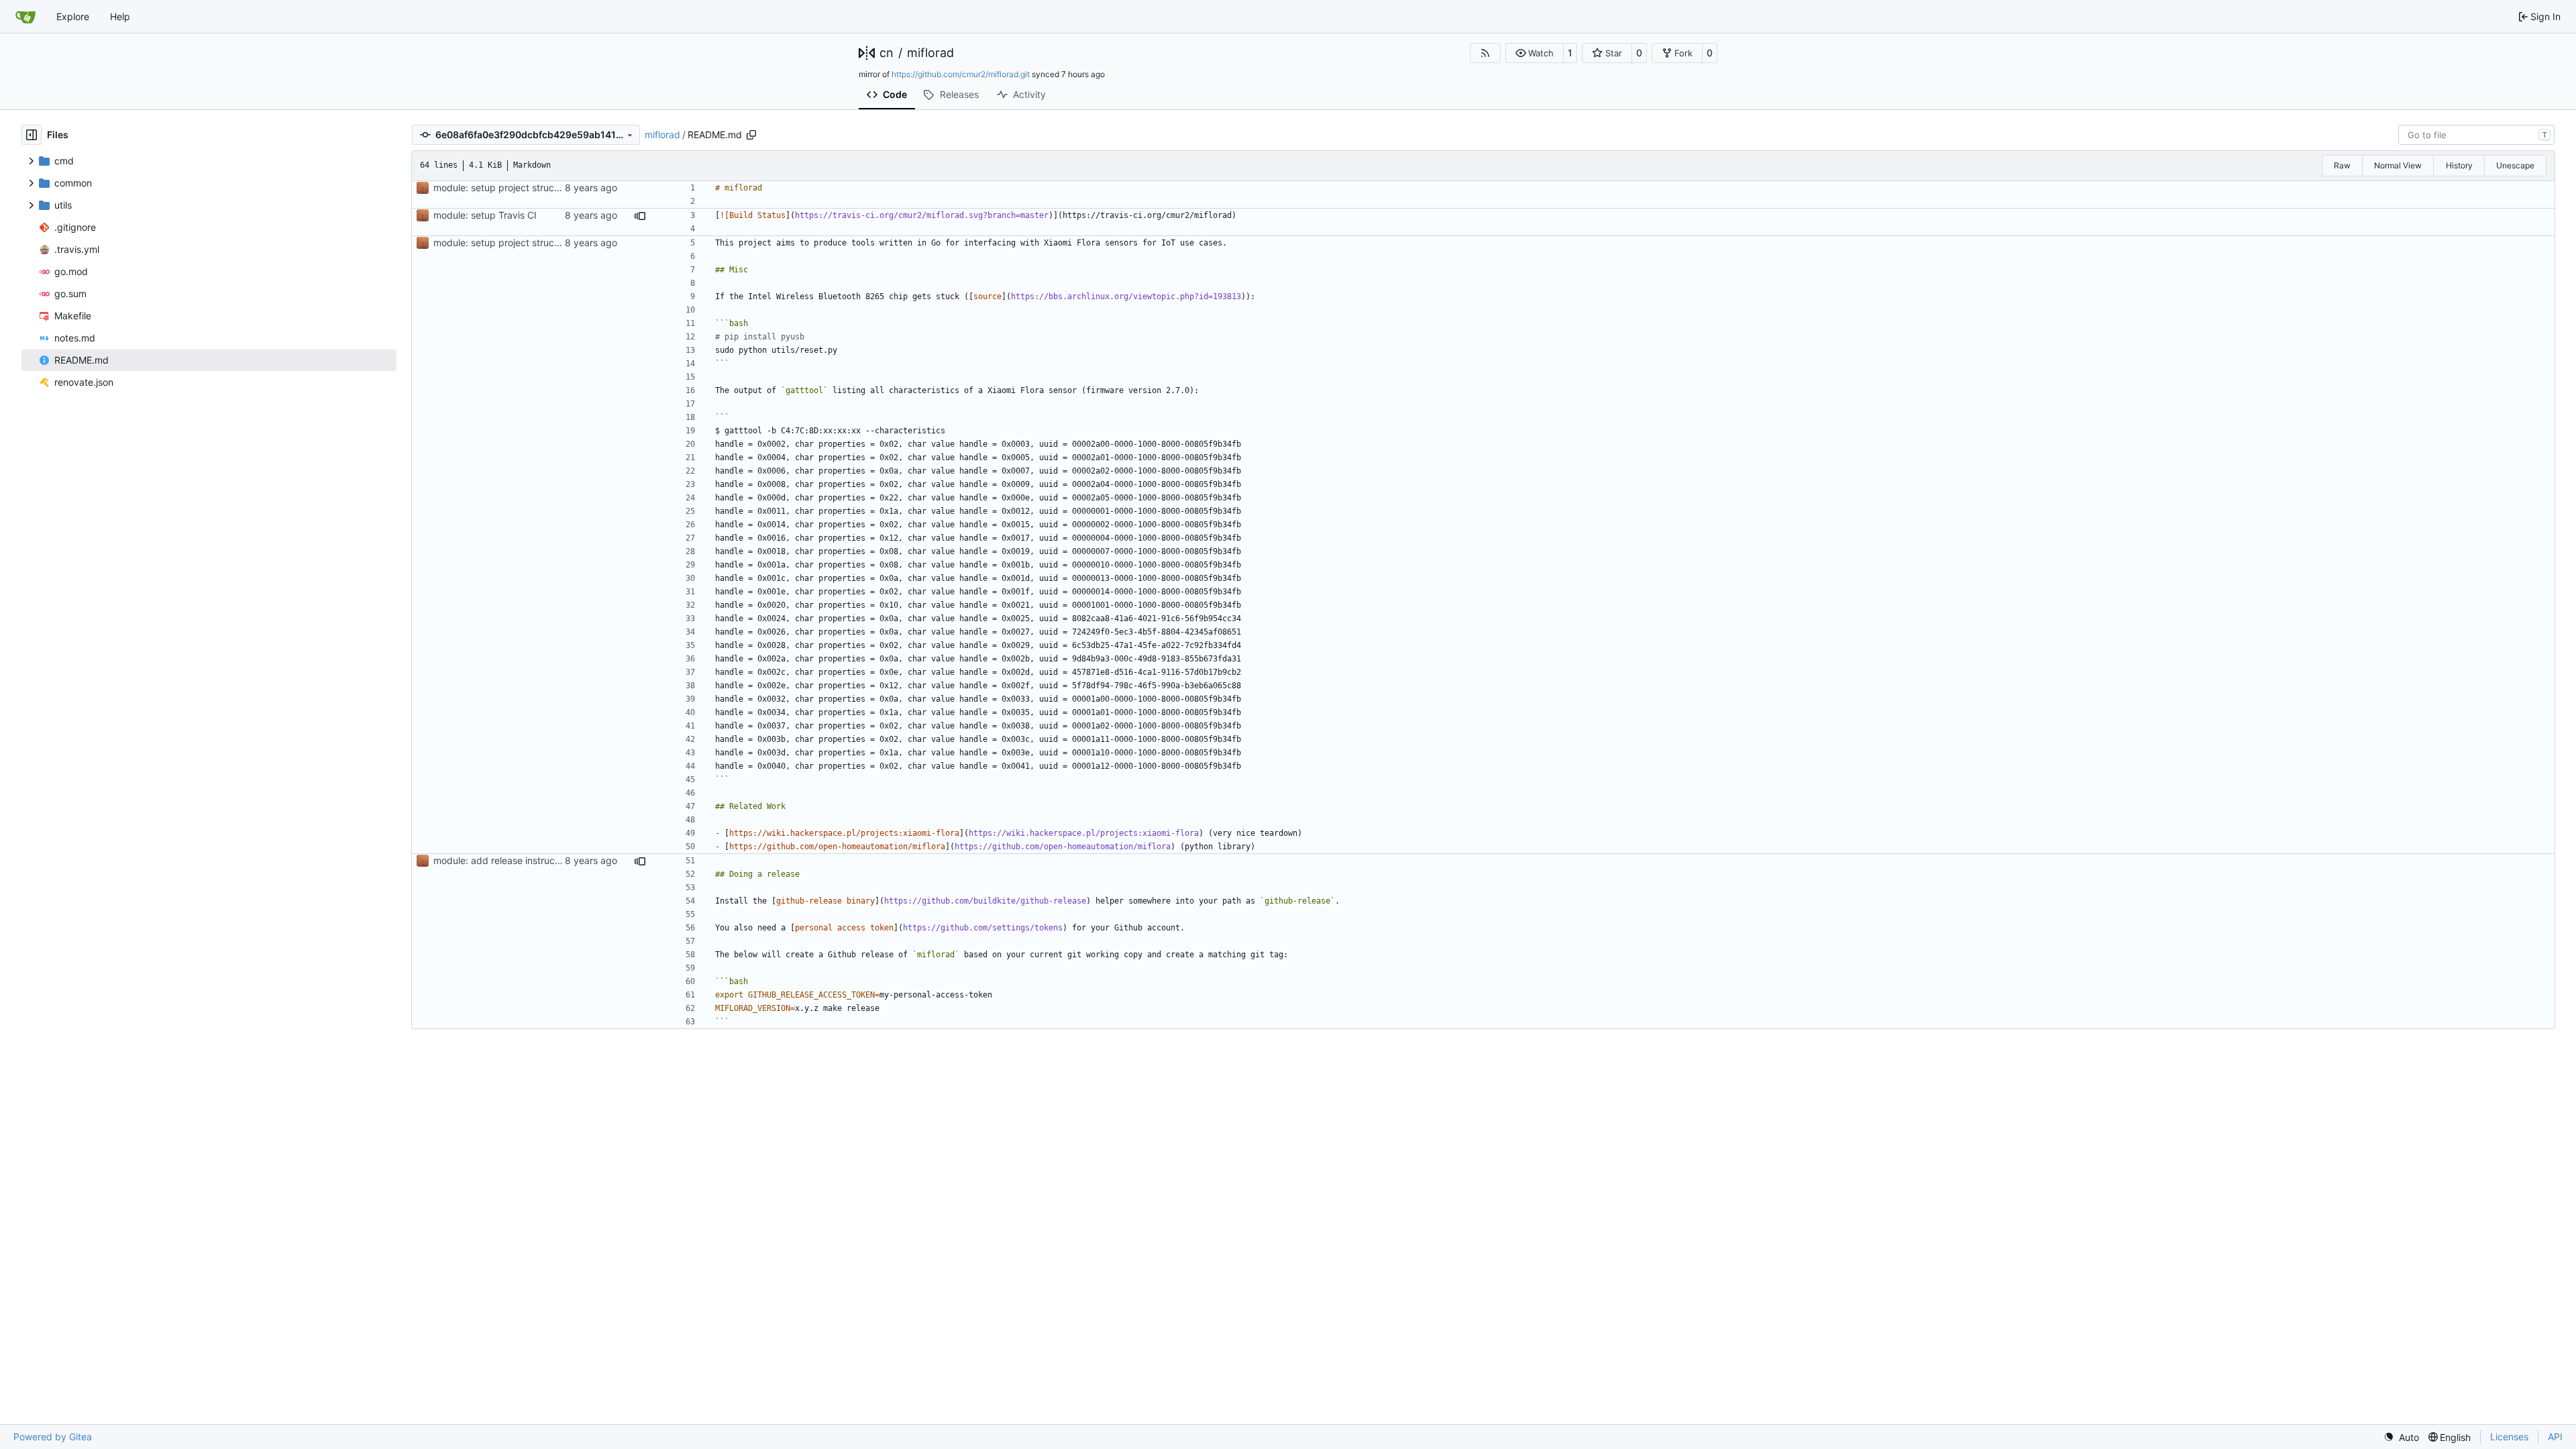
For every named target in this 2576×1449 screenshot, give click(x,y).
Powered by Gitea (53, 1437)
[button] (1535, 53)
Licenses (2509, 1437)
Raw (2342, 165)
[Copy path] (751, 135)
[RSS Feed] (1485, 53)
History (2459, 165)
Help (120, 16)
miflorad (930, 53)
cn (887, 53)
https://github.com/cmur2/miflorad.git (961, 74)
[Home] (25, 17)
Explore (73, 16)
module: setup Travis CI (485, 215)
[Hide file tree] (32, 135)
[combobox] (2476, 135)
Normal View (2398, 165)
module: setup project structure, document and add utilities (563, 187)
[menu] (2401, 1437)
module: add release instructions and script (528, 860)
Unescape (2515, 165)
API (2555, 1437)
